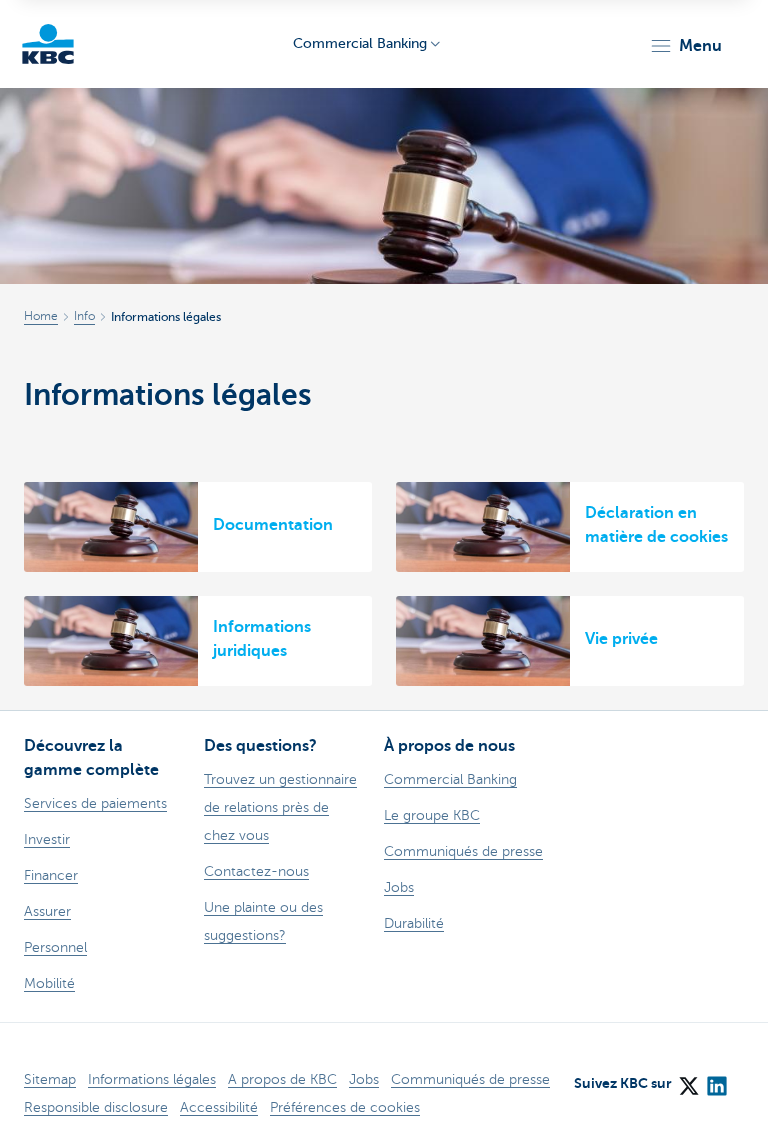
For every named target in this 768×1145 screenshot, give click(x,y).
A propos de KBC (282, 1079)
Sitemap (50, 1079)
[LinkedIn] (716, 1080)
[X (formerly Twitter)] (688, 1080)
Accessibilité (219, 1107)
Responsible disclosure (96, 1107)
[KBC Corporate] (48, 44)
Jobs (364, 1079)
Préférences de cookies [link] (345, 1107)
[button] (685, 46)
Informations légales (152, 1079)
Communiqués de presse (470, 1079)
